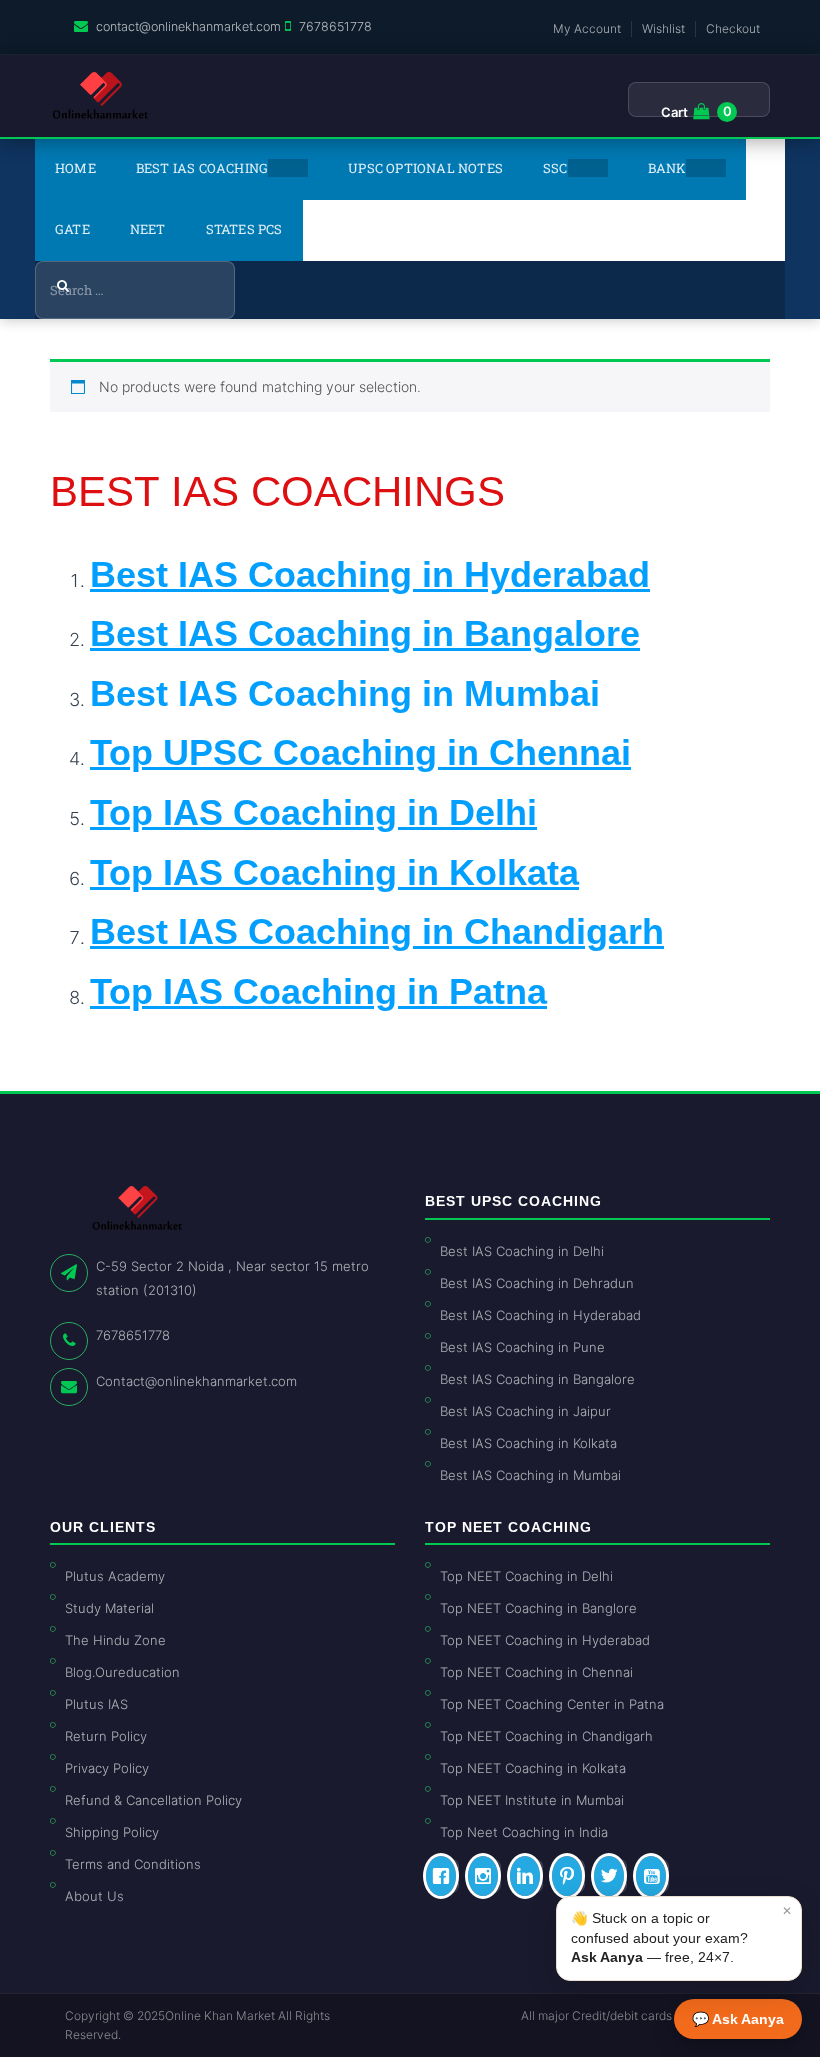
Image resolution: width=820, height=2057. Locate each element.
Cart (674, 112)
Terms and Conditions (133, 1864)
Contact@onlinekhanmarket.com (196, 1381)
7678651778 (335, 26)
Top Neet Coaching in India (524, 1832)
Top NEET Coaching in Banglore (538, 1608)
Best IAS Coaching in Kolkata (528, 1443)
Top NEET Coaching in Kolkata (533, 1768)
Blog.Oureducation (122, 1672)
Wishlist (663, 28)
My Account (587, 28)
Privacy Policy (107, 1768)
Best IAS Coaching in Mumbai (345, 693)
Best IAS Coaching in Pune (522, 1347)
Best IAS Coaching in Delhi (522, 1251)
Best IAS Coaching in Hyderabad (540, 1315)
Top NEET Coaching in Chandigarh (546, 1736)
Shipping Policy (112, 1832)
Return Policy (106, 1736)
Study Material (109, 1608)
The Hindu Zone (115, 1640)
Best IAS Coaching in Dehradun (537, 1283)
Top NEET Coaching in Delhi (526, 1576)
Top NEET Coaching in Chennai (536, 1672)
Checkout (733, 28)
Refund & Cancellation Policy (153, 1800)
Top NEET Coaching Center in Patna (552, 1704)
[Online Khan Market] (100, 96)
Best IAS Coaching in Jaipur (525, 1411)
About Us (94, 1896)
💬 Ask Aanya (738, 2019)
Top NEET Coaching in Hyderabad (545, 1640)
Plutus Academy (115, 1576)
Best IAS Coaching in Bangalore (537, 1379)
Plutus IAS (96, 1704)
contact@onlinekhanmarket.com (188, 26)
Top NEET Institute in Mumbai (532, 1800)
